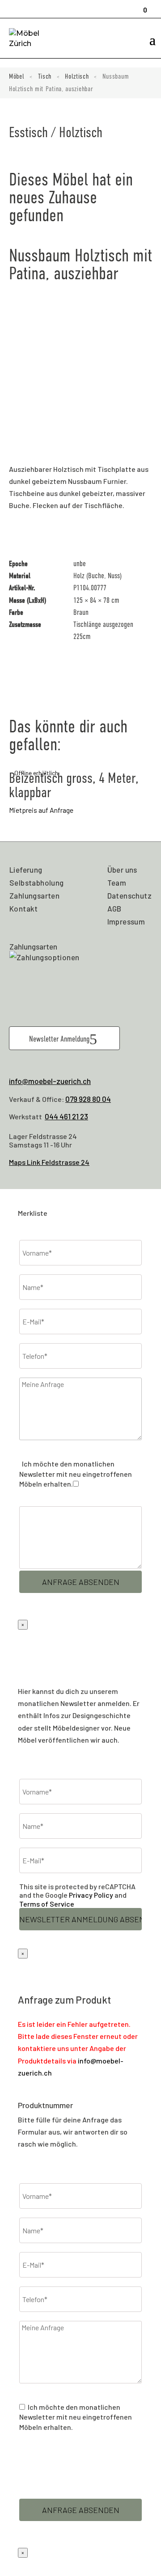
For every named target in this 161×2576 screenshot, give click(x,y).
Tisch (45, 76)
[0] (142, 6)
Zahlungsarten (34, 895)
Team (117, 882)
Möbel (17, 76)
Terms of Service (47, 1904)
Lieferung (26, 870)
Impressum (126, 921)
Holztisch (77, 76)
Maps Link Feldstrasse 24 (49, 1162)
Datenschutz (129, 895)
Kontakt (24, 908)
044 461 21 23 (66, 1116)
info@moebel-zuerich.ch (50, 1081)
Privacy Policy (91, 1895)
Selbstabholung (37, 882)
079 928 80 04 (88, 1099)
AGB (114, 908)
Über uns (122, 870)
